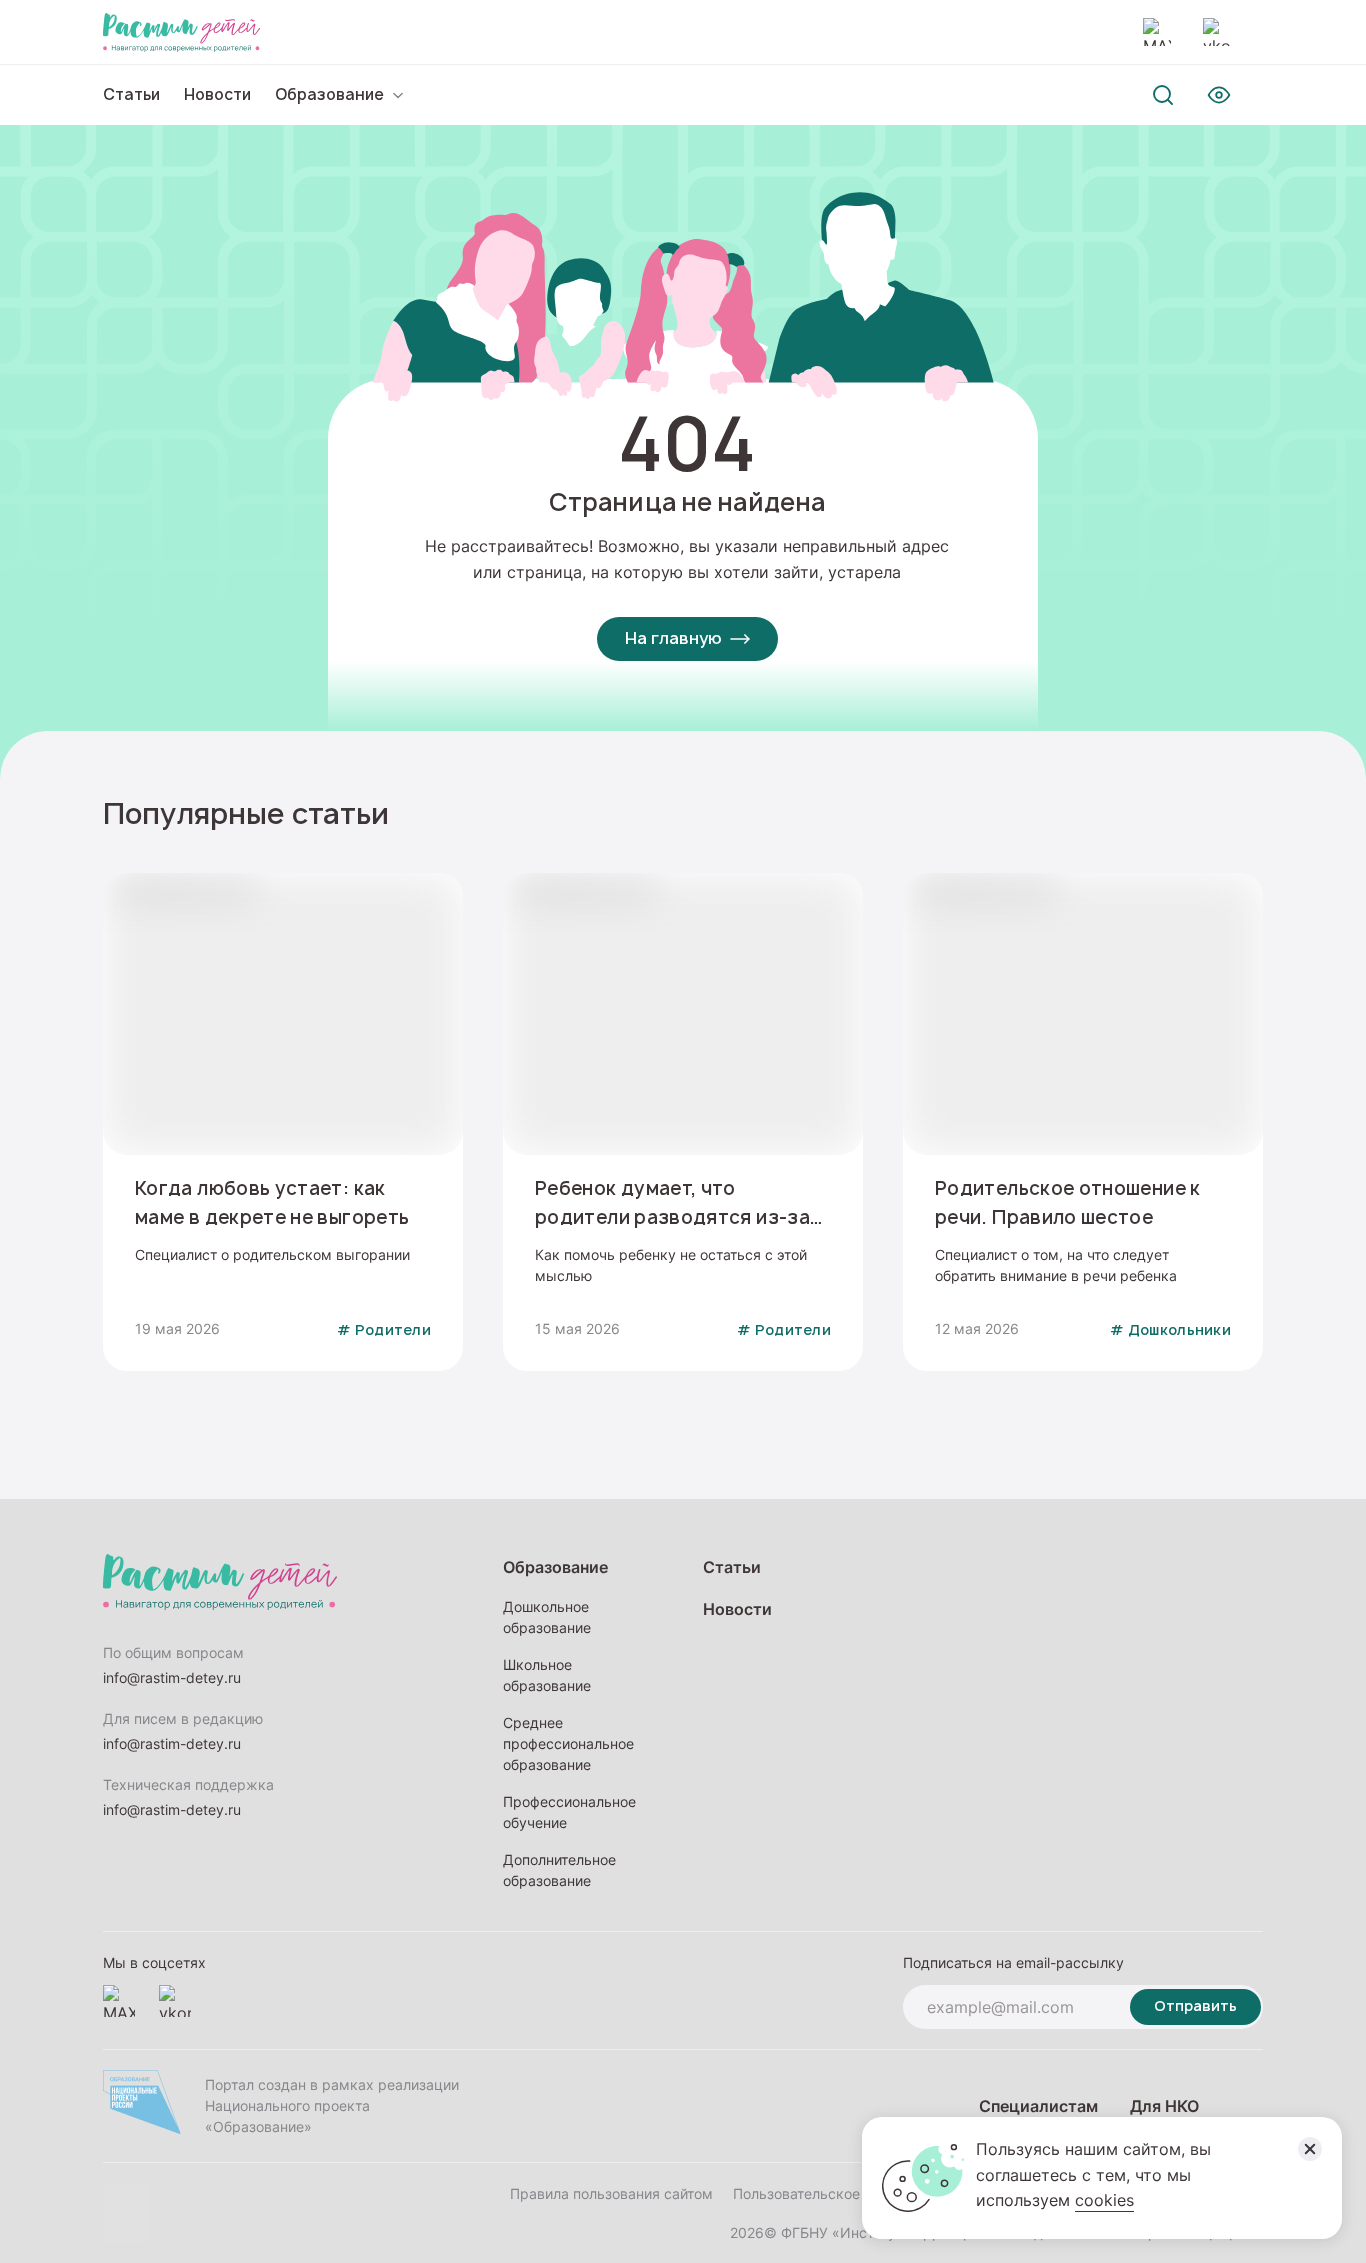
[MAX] (1157, 32)
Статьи (131, 94)
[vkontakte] (1217, 32)
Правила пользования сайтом (611, 2193)
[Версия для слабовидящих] (1219, 95)
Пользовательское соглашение (838, 2193)
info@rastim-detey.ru (172, 1677)
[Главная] (181, 32)
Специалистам (1038, 2105)
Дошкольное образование (547, 1617)
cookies (1104, 2200)
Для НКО (1164, 2105)
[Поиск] (1163, 95)
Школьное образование (547, 1675)
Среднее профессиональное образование (568, 1743)
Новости (217, 94)
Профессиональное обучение (569, 1812)
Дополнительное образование (559, 1870)
